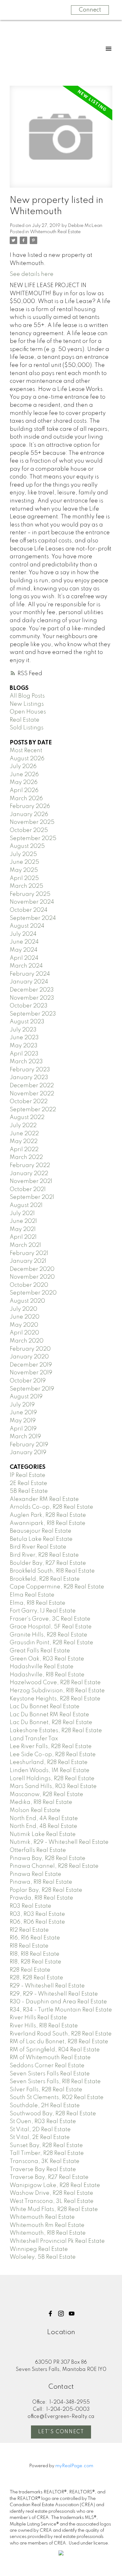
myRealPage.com (74, 2466)
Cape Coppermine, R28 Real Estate (57, 1587)
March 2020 (27, 1341)
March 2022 (26, 1157)
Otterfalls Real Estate (38, 1850)
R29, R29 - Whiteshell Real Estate (54, 1994)
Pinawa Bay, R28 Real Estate (48, 1858)
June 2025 (24, 862)
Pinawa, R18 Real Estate (41, 1882)
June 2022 (24, 1134)
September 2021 (32, 1197)
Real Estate (25, 720)
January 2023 (29, 1078)
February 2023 (30, 1070)
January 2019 (28, 1453)
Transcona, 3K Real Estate (45, 2161)
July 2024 (23, 934)
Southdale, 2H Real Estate (45, 2106)
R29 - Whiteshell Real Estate (47, 1986)
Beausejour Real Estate (41, 1531)
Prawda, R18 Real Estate (41, 1898)
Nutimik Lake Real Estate (43, 1834)
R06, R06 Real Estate (37, 1922)
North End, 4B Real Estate (43, 1826)
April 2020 (24, 1333)
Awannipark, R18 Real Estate (48, 1523)
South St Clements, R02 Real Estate (57, 2098)
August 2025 (27, 846)
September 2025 (33, 839)
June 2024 (24, 942)
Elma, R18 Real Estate (38, 1603)
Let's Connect (61, 2432)
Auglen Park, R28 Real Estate (48, 1515)
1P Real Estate (28, 1475)
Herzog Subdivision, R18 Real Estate (57, 1691)
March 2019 (25, 1437)
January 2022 (29, 1174)
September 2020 (33, 1293)
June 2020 (25, 1317)
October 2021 (28, 1189)
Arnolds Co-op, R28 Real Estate (51, 1507)
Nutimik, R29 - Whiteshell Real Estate (59, 1842)
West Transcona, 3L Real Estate (52, 2201)
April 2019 (23, 1429)
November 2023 (32, 998)
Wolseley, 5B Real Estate (43, 2257)
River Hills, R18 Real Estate (44, 2026)
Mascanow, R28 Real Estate (46, 1795)
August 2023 (27, 1022)
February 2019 (29, 1445)
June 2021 (23, 1221)
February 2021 (29, 1253)
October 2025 (29, 830)
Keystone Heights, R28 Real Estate (55, 1699)
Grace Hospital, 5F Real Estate (51, 1627)
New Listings (27, 704)
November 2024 (32, 902)
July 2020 (23, 1309)
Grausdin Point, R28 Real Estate (51, 1643)
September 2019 (32, 1389)
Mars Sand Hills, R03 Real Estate (53, 1786)
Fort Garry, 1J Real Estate (43, 1611)
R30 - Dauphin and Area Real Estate (58, 2002)
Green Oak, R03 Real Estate (47, 1659)
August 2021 (26, 1205)
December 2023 (32, 990)
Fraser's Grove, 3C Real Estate (50, 1619)
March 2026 (26, 799)
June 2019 (23, 1413)
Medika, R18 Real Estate (41, 1802)
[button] (50, 2314)
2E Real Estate (28, 1483)
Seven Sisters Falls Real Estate (50, 2074)
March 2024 (26, 966)
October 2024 (29, 910)
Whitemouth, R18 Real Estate (48, 2233)
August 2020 (27, 1301)
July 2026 (23, 767)
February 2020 (30, 1349)
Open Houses (28, 712)
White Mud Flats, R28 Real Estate (54, 2209)
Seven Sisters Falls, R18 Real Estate (55, 2082)
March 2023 (26, 1062)
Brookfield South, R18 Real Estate (52, 1571)
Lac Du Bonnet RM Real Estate (49, 1715)
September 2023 (33, 1014)
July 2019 (22, 1405)
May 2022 (24, 1141)
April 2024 (24, 958)
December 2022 (32, 1086)
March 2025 (26, 886)
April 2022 (24, 1150)
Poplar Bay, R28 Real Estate (46, 1890)
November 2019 (31, 1373)
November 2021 (31, 1181)
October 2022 (29, 1102)
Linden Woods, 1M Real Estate (50, 1771)
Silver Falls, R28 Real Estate (46, 2090)
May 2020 (24, 1325)
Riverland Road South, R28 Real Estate (61, 2034)
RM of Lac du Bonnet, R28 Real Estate (59, 2042)
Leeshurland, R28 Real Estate (49, 1762)
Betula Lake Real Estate (41, 1539)
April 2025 (24, 878)
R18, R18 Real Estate (35, 1954)
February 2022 (30, 1165)
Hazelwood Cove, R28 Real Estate (55, 1683)
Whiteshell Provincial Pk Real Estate (57, 2241)
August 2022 (27, 1117)
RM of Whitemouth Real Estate (50, 2058)
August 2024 (27, 926)
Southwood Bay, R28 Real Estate (53, 2114)
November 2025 (32, 822)
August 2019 (26, 1397)
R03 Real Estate (30, 1906)
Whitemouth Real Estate (55, 232)
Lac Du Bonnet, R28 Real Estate (51, 1723)
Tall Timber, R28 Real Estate (47, 2153)
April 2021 (23, 1237)
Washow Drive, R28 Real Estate (51, 2193)
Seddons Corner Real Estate (47, 2066)
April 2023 (24, 1054)
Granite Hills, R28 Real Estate (48, 1635)
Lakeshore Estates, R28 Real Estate (56, 1731)
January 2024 (29, 982)
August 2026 (27, 759)
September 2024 (33, 918)
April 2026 (24, 791)
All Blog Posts (27, 696)
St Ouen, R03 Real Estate (43, 2122)
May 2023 (24, 1046)
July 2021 (22, 1214)
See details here (32, 274)
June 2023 (24, 1038)
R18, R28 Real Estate (36, 1962)
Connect (90, 10)
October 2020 (29, 1285)
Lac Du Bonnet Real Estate (45, 1707)
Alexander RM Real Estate (44, 1499)
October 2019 (28, 1381)
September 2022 (33, 1110)
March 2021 (25, 1245)
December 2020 (32, 1269)
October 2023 (29, 1006)
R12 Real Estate (29, 1930)
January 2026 (29, 815)
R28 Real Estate (30, 1970)
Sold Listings (27, 728)
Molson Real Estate (35, 1810)
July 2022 (23, 1126)
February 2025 (30, 894)
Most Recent (26, 751)
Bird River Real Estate (38, 1547)
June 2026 (24, 775)
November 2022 (32, 1094)
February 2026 (30, 806)
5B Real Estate (29, 1491)
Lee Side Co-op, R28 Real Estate (53, 1755)
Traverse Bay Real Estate (43, 2170)
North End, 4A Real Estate (44, 1819)
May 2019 (23, 1421)
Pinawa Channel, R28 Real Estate (54, 1866)
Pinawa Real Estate (36, 1874)
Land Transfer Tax (34, 1739)
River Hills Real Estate (38, 2018)
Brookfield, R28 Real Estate (45, 1579)
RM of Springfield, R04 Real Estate (55, 2050)
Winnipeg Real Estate (39, 2249)
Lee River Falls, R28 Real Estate (51, 1747)
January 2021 (28, 1261)
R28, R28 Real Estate (36, 1978)
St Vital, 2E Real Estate (40, 2137)
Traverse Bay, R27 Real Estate (49, 2177)
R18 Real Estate (29, 1946)
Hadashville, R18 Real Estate (47, 1675)
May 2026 (24, 782)
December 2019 (31, 1365)
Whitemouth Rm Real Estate (47, 2225)
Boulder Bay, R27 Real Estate (48, 1563)
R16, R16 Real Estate (35, 1938)
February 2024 (30, 974)
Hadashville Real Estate (42, 1667)
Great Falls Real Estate (40, 1651)
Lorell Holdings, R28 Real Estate (52, 1779)
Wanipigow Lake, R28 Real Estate (55, 2185)
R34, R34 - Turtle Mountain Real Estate (61, 2010)
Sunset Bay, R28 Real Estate (46, 2146)
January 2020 (29, 1357)
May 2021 (23, 1229)
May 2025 (24, 870)
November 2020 (32, 1277)
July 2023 (23, 1030)
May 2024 (24, 950)
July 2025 (23, 854)
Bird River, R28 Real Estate (44, 1555)
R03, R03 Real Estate (37, 1914)
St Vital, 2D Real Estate (40, 2130)
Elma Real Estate (32, 1595)
